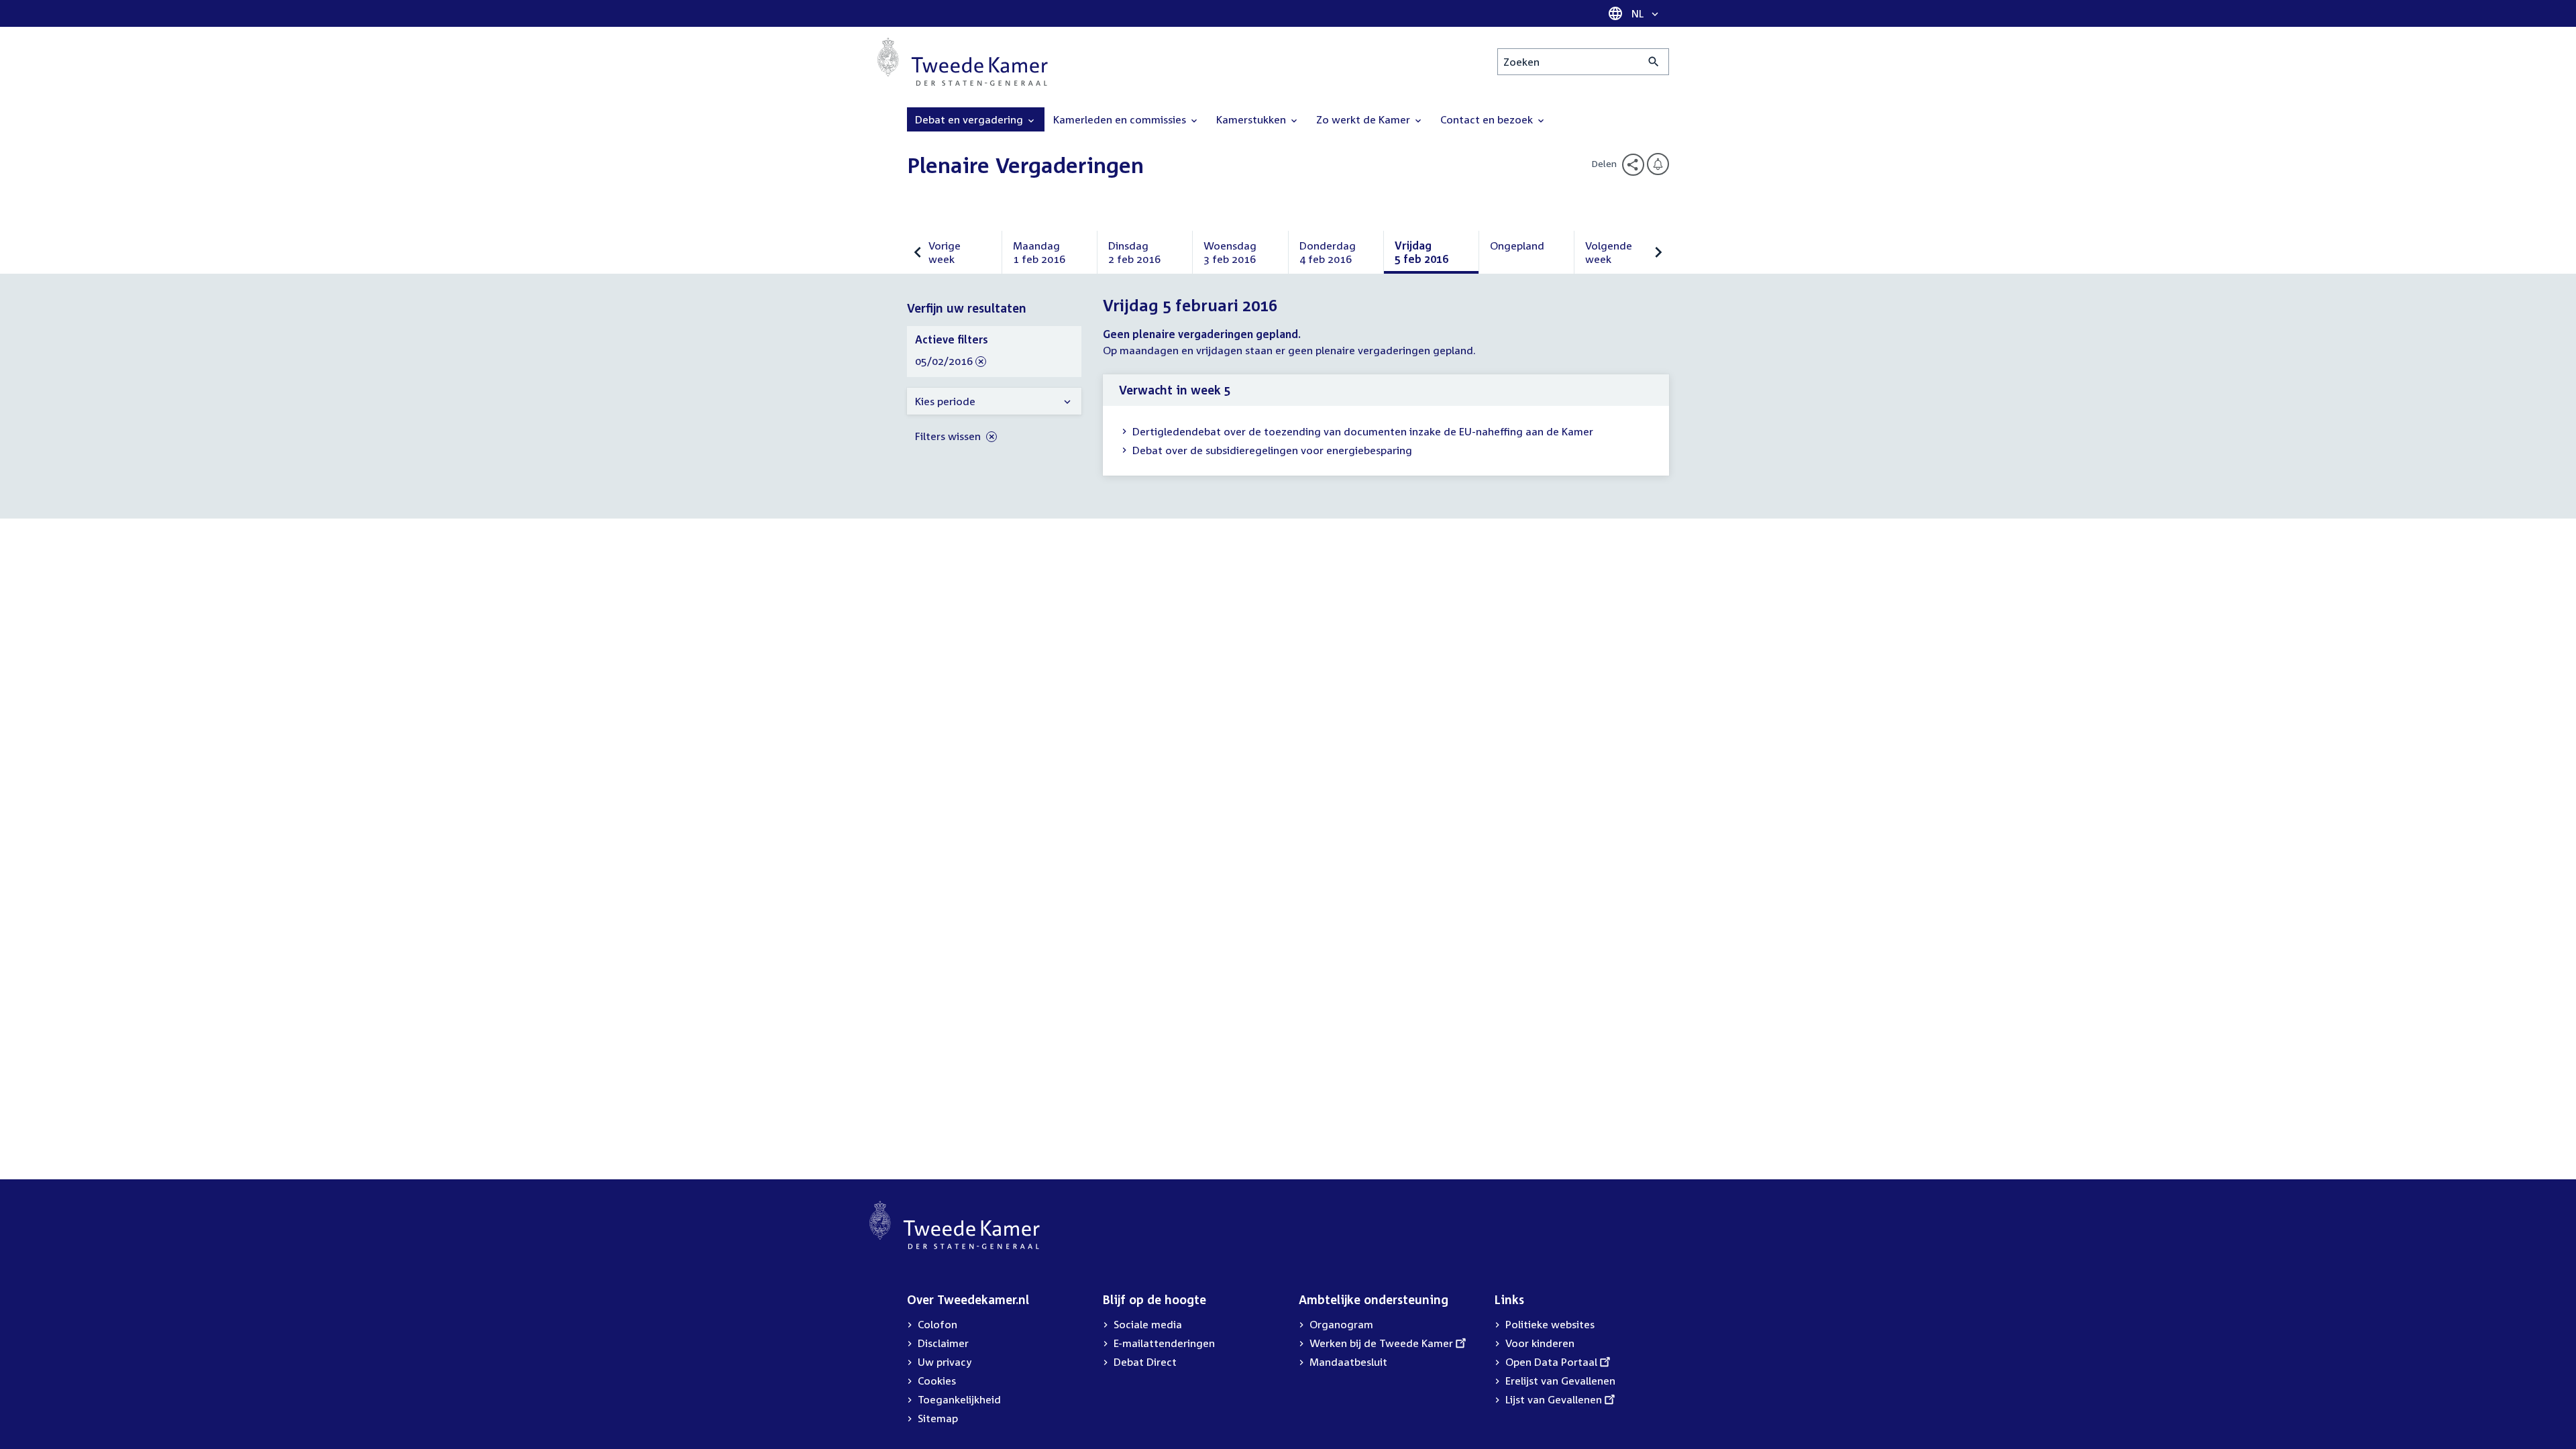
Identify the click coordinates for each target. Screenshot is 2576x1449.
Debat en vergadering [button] (970, 119)
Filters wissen (949, 436)
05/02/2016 (944, 362)
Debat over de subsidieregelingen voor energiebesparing (1272, 450)
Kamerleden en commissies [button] (1121, 119)
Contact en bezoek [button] (1488, 119)
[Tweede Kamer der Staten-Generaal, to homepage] (963, 62)
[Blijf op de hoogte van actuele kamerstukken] (1658, 164)
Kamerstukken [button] (1252, 119)
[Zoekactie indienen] (1654, 62)
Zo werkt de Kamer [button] (1364, 119)
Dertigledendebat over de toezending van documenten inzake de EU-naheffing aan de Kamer (1363, 431)
